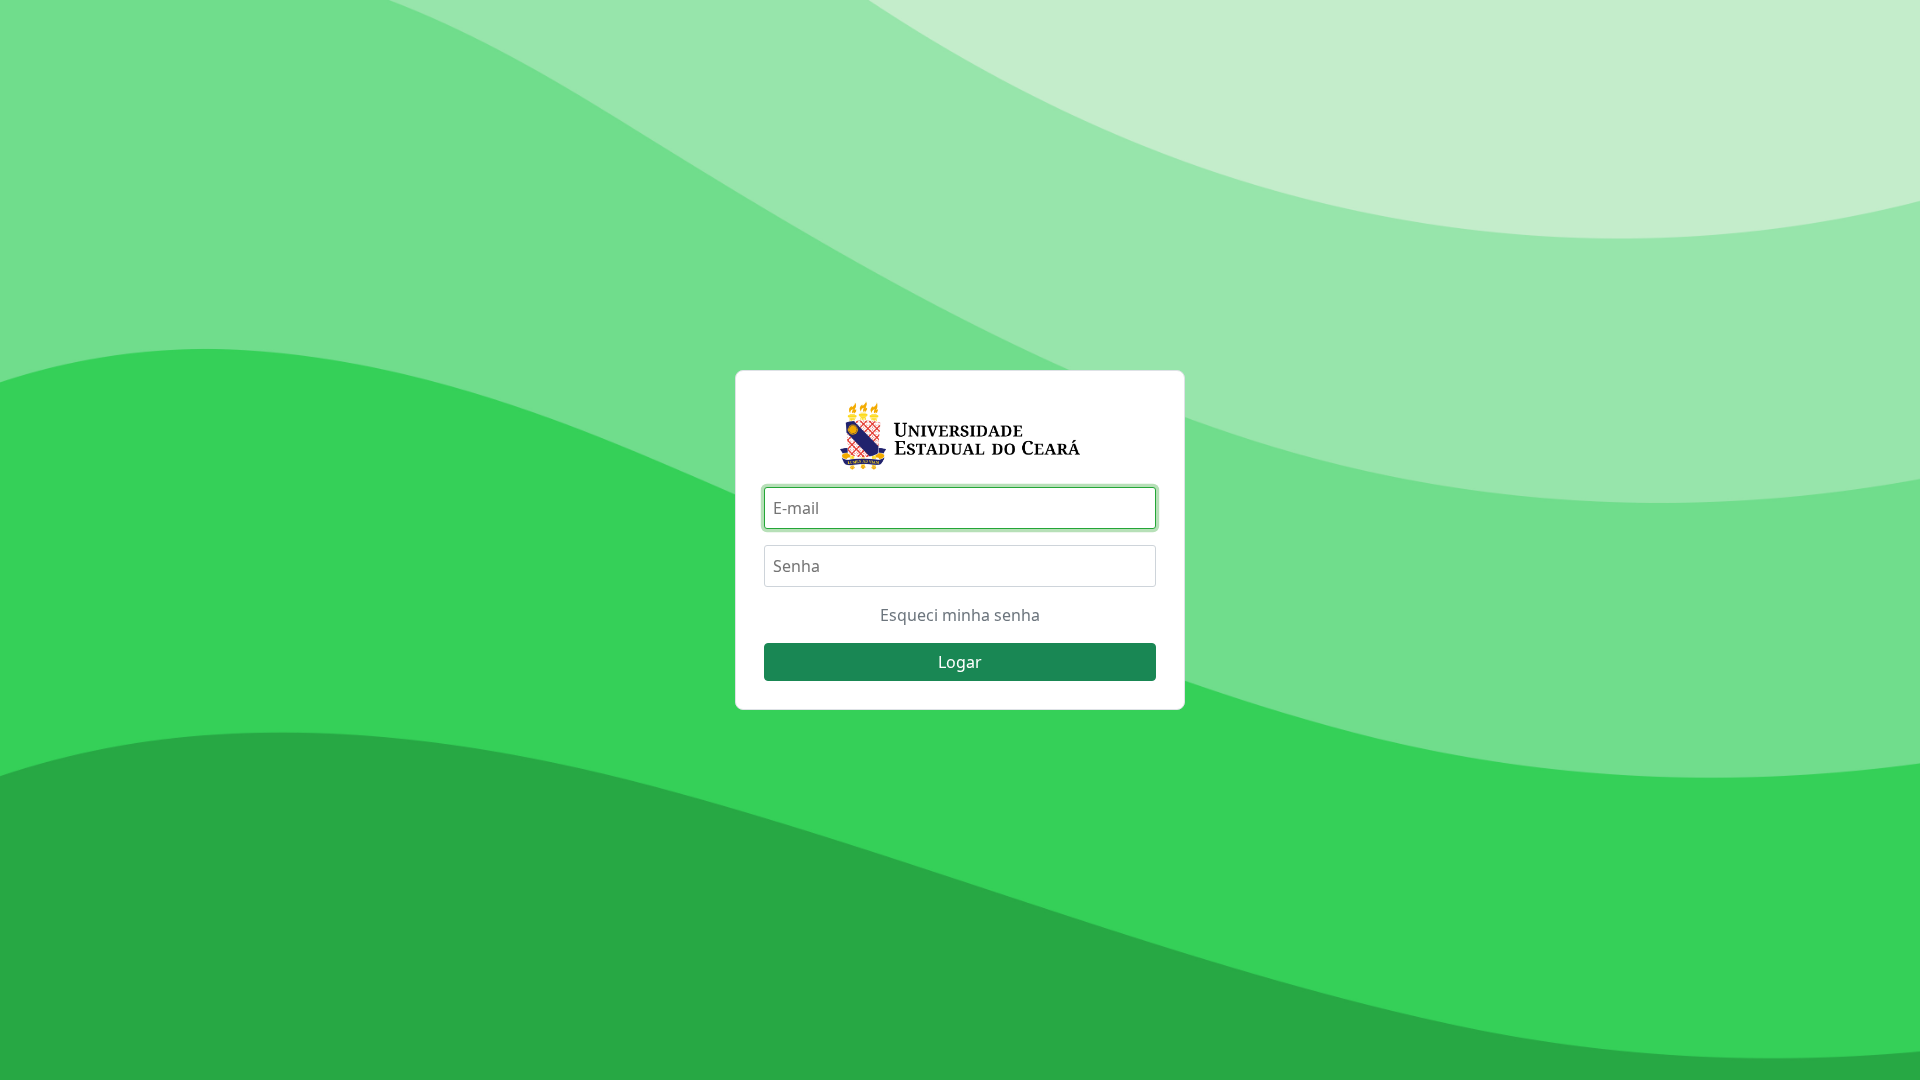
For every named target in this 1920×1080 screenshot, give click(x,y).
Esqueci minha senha (960, 615)
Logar (960, 662)
